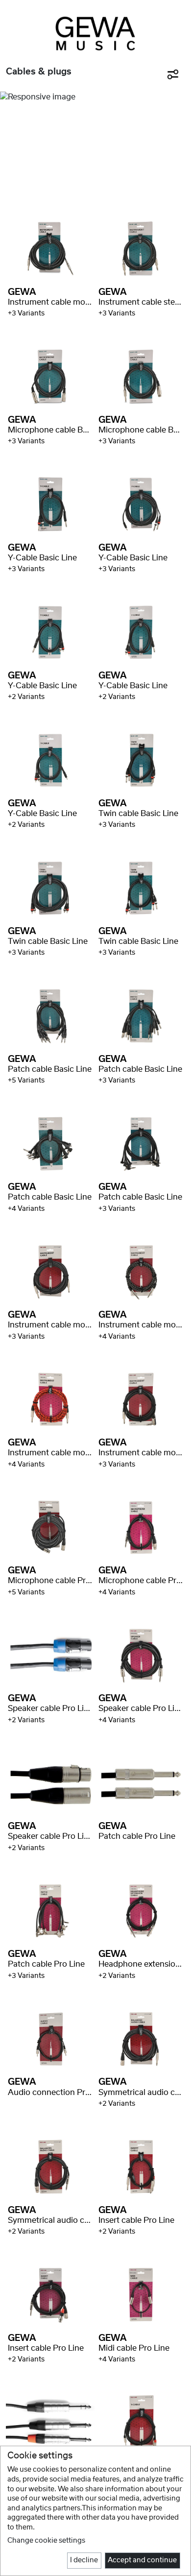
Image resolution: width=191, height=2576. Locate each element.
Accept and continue (142, 2560)
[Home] (95, 33)
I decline (84, 2560)
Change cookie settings (46, 2541)
